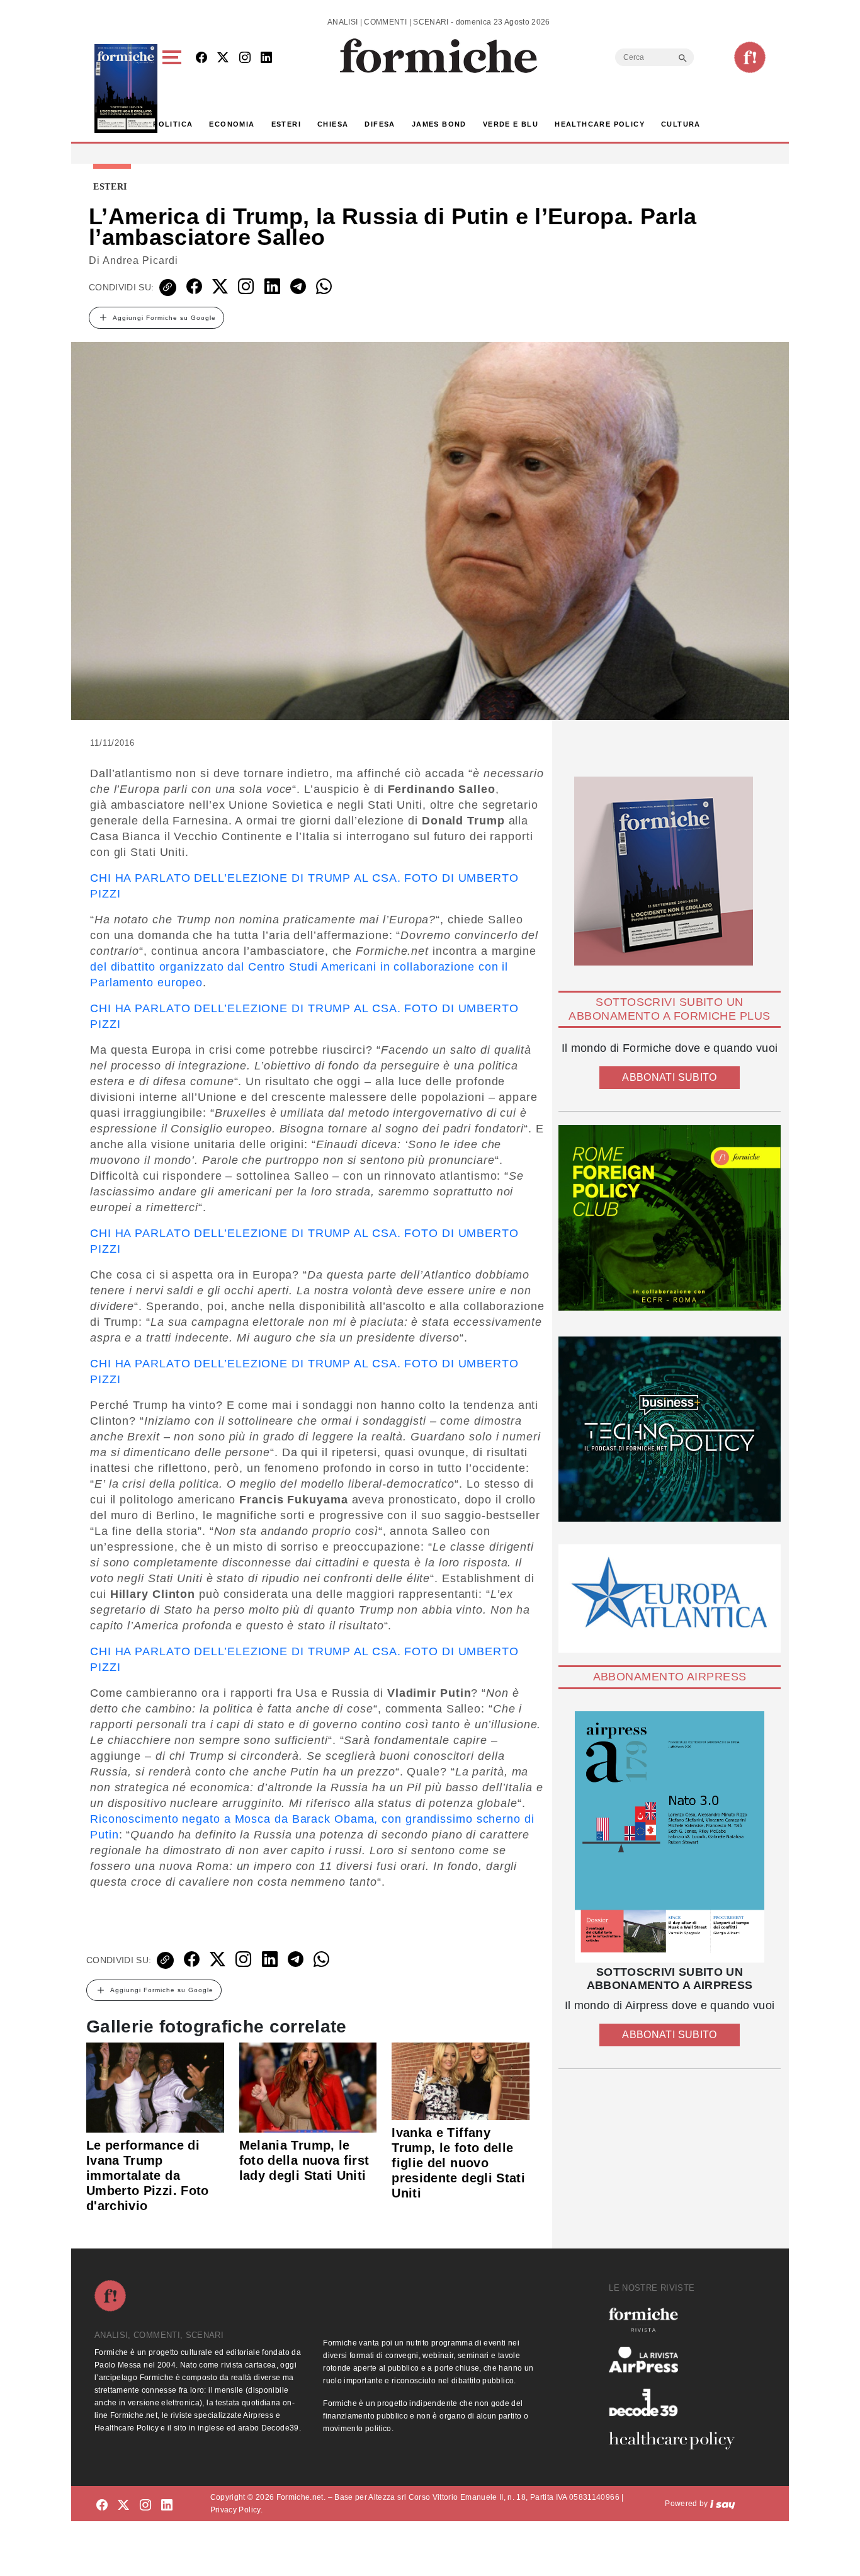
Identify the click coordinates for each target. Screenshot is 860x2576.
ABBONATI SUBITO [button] (669, 1077)
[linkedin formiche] (167, 2506)
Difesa (380, 124)
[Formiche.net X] (223, 58)
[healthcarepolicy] (677, 2441)
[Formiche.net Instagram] (245, 58)
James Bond (439, 124)
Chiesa (333, 124)
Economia (232, 124)
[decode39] (677, 2402)
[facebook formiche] (102, 2506)
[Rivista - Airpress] (677, 2360)
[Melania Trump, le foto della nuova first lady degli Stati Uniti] (308, 2087)
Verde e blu (511, 124)
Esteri (286, 124)
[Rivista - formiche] (677, 2319)
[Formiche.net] (750, 57)
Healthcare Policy (600, 124)
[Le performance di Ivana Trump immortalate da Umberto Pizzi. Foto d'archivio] (155, 2087)
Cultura (681, 124)
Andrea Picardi (140, 260)
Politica (173, 124)
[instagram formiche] (145, 2506)
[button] (174, 88)
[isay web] (723, 2504)
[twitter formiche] (123, 2506)
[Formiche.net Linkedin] (266, 58)
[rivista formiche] (670, 1837)
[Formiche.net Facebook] (201, 58)
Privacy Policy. (236, 2510)
